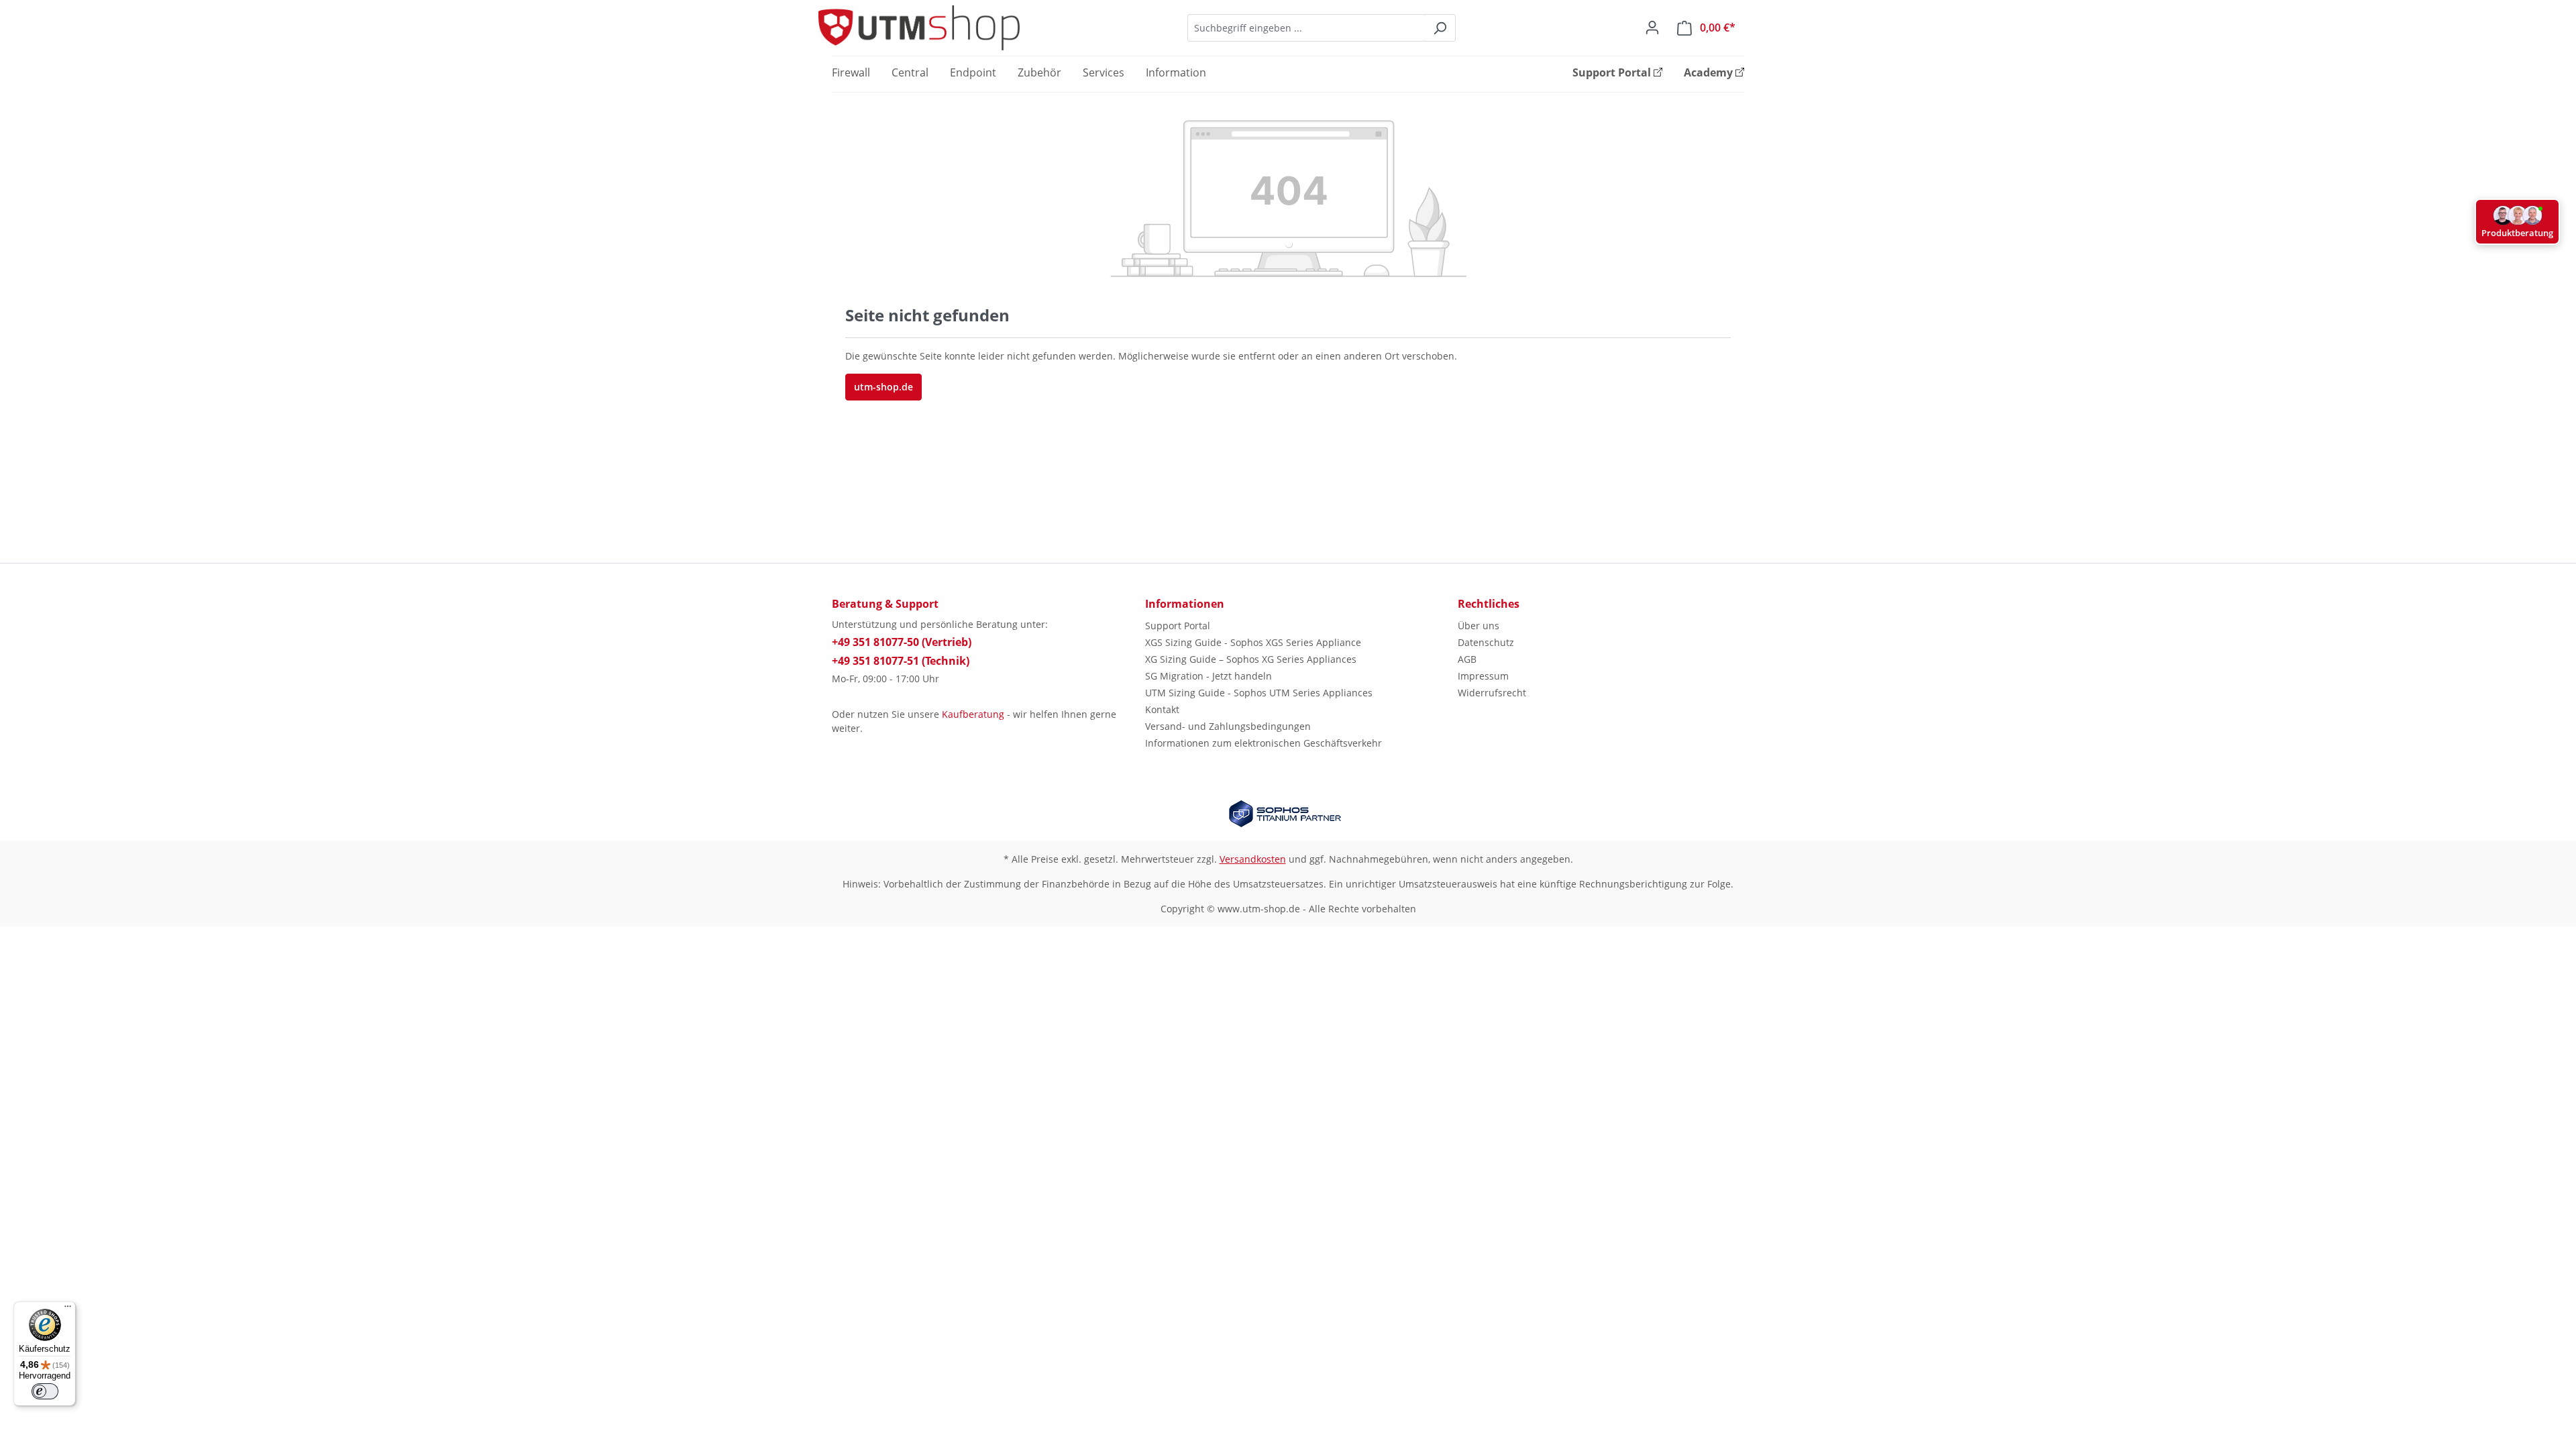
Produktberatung (2517, 233)
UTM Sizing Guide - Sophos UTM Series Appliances (1259, 693)
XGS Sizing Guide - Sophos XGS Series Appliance (1253, 642)
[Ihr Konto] (1652, 28)
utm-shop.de (883, 387)
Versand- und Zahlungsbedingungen (1228, 726)
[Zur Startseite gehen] (919, 28)
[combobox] (1306, 28)
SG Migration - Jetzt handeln (1209, 676)
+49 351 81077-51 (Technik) (901, 661)
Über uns (1479, 626)
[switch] (45, 1391)
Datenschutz (1486, 642)
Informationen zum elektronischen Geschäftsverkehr (1264, 743)
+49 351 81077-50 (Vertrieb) (902, 642)
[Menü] (68, 1309)
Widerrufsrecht (1492, 693)
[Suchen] (1440, 28)
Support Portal (1178, 626)
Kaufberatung (973, 714)
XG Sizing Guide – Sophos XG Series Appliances (1251, 659)
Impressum (1483, 676)
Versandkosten (1253, 859)
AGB (1467, 659)
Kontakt (1162, 709)
